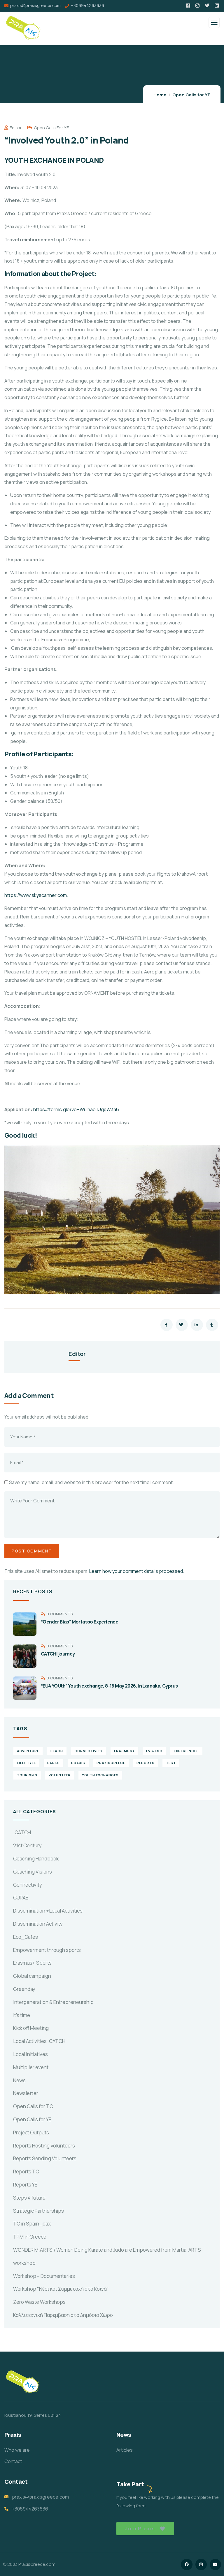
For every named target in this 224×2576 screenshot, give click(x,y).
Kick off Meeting (31, 2028)
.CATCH (22, 1832)
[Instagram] (201, 2565)
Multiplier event (31, 2067)
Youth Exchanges (100, 1775)
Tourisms (27, 1775)
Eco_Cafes (26, 1937)
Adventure (28, 1751)
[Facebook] (187, 2565)
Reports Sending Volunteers (45, 2158)
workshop (24, 2263)
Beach (57, 1751)
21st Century (27, 1845)
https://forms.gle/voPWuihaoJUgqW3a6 (76, 1109)
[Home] (23, 2383)
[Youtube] (215, 2565)
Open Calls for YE (191, 95)
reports (146, 1763)
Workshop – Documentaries (44, 2276)
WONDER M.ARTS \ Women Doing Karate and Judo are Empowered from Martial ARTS (107, 2250)
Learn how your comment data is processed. (137, 1571)
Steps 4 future (29, 2198)
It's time (22, 2015)
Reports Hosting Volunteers (44, 2146)
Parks (54, 1763)
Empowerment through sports (47, 1950)
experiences (186, 1751)
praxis (78, 1763)
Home (160, 95)
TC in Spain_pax (32, 2224)
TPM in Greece (30, 2237)
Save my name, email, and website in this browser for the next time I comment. (91, 1482)
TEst (171, 1763)
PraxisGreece (111, 1763)
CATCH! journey (58, 1654)
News (19, 2080)
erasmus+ (124, 1751)
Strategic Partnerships (38, 2211)
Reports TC (26, 2172)
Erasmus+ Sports (32, 1963)
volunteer (60, 1775)
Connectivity (28, 1885)
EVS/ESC (154, 1751)
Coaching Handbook (36, 1859)
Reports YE (25, 2185)
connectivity (89, 1751)
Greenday (24, 1989)
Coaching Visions (33, 1872)
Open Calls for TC (33, 2106)
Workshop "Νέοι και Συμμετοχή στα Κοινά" (61, 2289)
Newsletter (26, 2093)
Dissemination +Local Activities (48, 1911)
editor (16, 128)
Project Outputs (31, 2132)
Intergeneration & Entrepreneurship (53, 2002)
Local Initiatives (30, 2054)
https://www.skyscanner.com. (36, 895)
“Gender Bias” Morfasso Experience (79, 1622)
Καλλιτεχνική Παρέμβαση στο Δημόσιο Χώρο (63, 2315)
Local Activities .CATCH (39, 2041)
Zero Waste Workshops (39, 2302)
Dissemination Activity (38, 1924)
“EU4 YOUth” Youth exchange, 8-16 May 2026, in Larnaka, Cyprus (109, 1686)
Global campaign (32, 1976)
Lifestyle (26, 1763)
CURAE (21, 1898)
